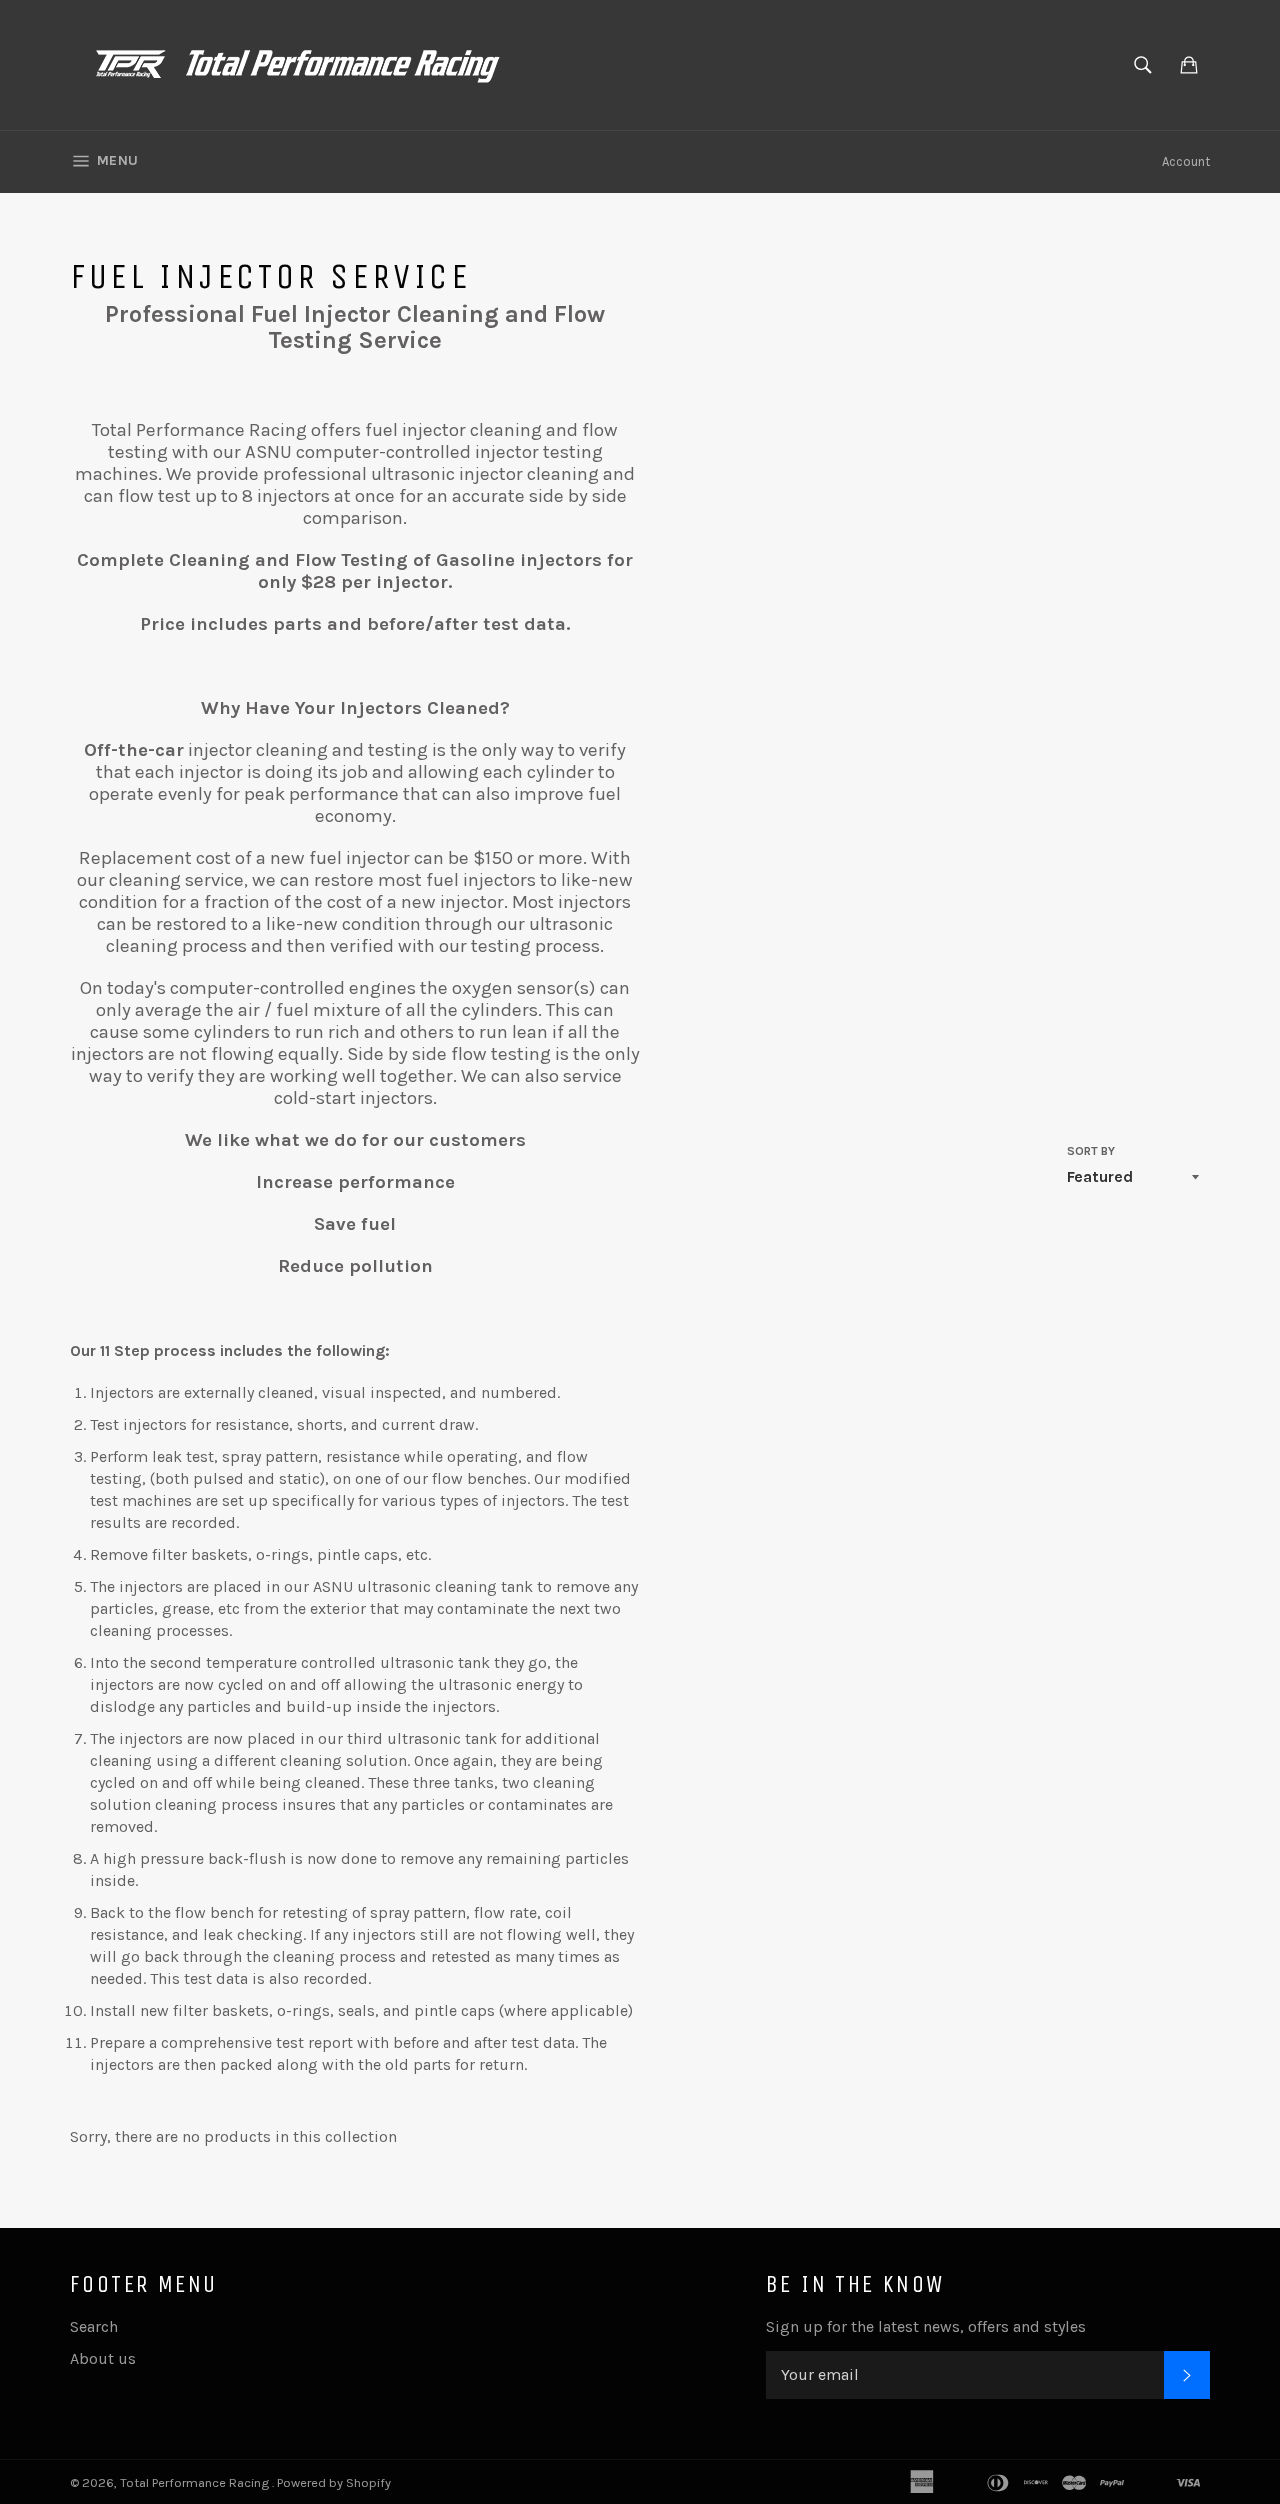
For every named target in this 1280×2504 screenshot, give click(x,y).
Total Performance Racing (196, 2482)
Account (1186, 161)
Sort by (1091, 1151)
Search (94, 2326)
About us (103, 2358)
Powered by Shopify (334, 2482)
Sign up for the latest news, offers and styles (926, 2326)
